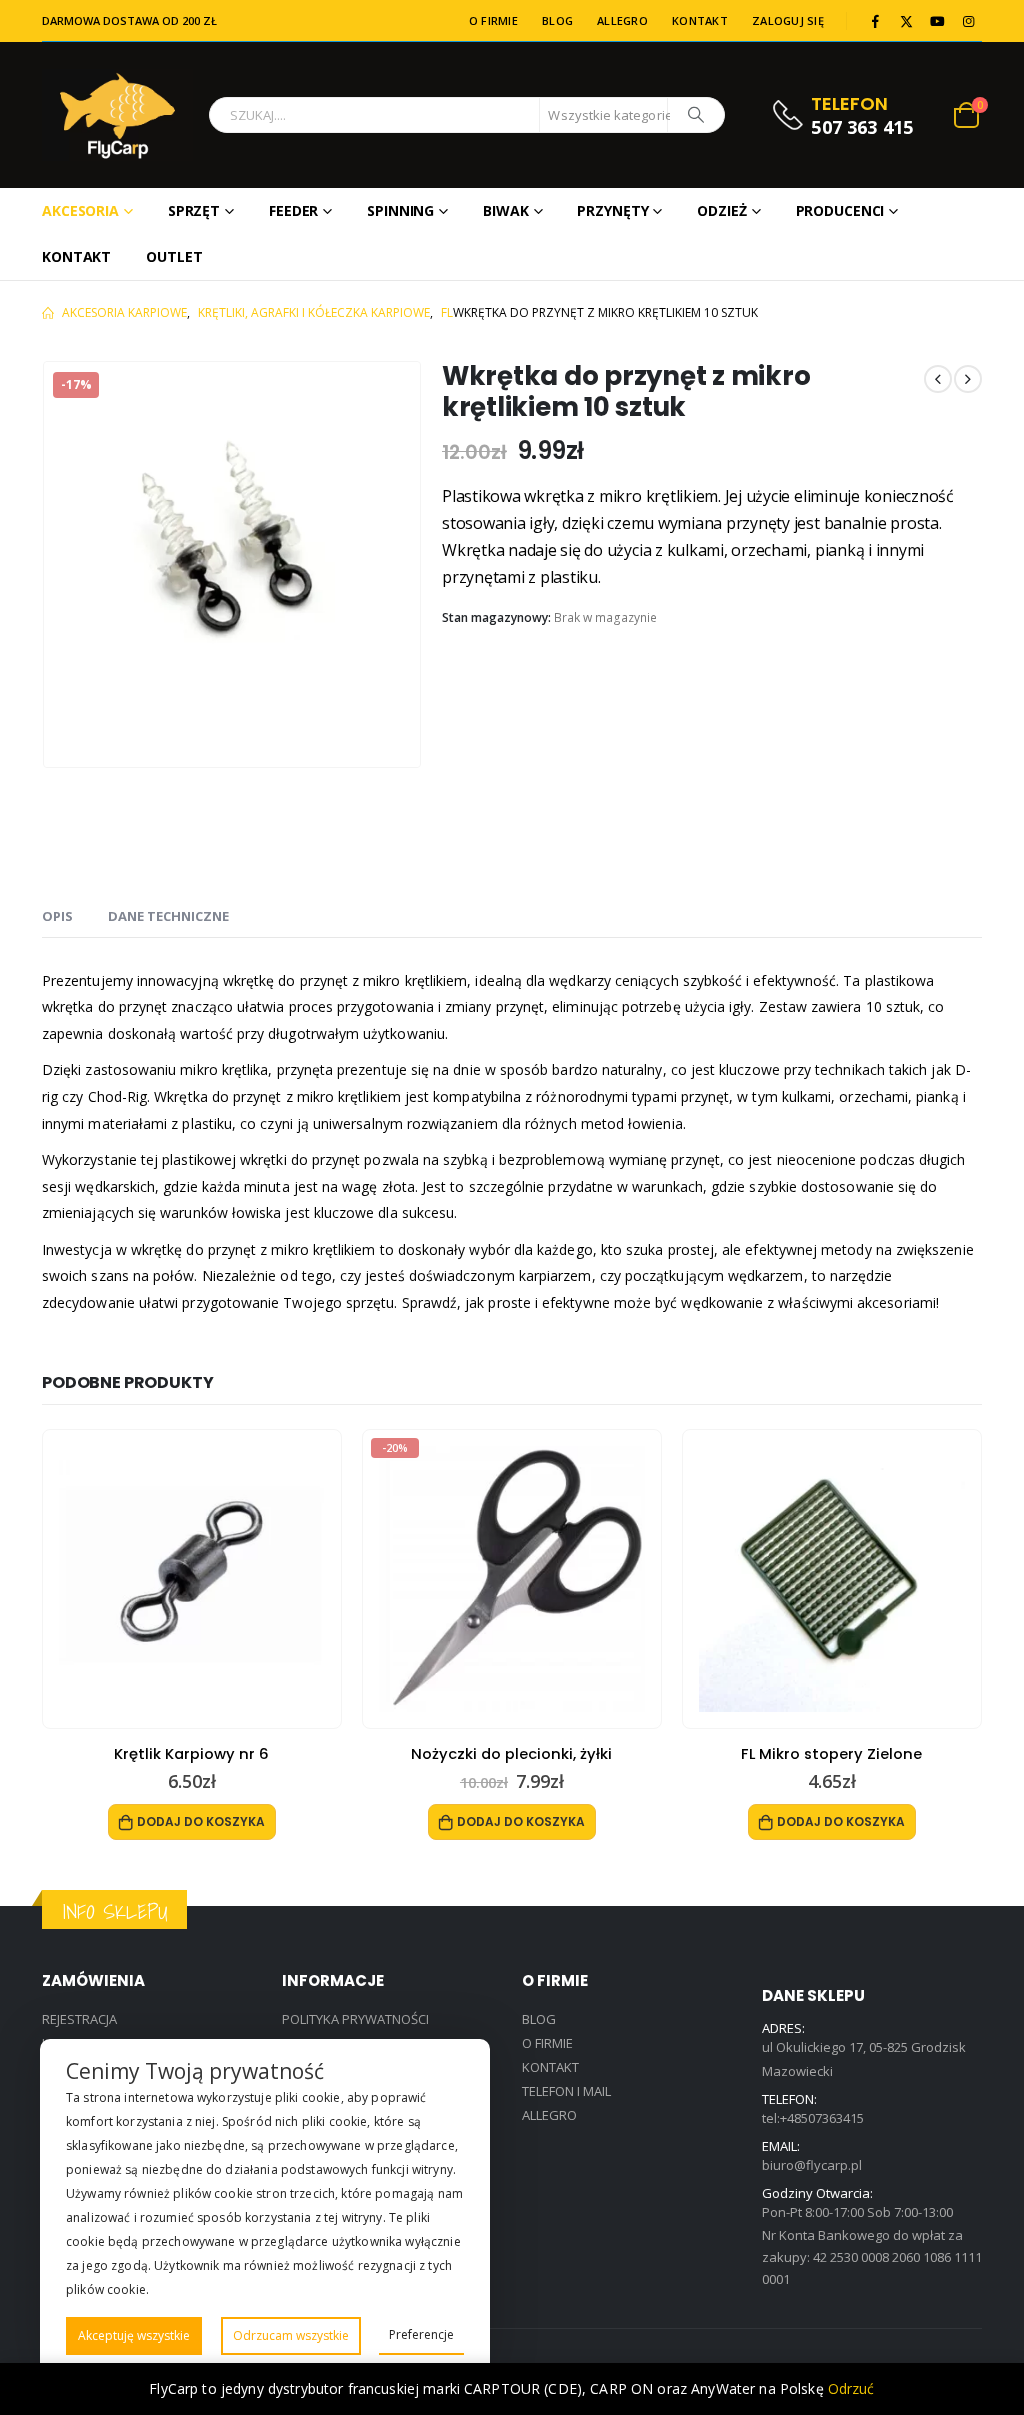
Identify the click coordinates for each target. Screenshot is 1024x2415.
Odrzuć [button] (851, 2388)
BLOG (557, 20)
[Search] (696, 115)
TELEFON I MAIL (566, 2091)
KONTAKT (700, 20)
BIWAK (505, 210)
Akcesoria (80, 210)
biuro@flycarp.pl (812, 2165)
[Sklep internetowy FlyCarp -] (117, 115)
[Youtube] (937, 21)
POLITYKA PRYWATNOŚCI (355, 2019)
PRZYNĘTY (612, 210)
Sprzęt (194, 210)
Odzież (721, 210)
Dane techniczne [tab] (168, 916)
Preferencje (421, 2334)
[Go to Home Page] (48, 313)
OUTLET (174, 256)
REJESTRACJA (79, 2019)
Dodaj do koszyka (201, 1821)
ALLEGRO (622, 20)
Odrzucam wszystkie (291, 2335)
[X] (906, 21)
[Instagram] (968, 21)
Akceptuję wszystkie (134, 2335)
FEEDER (293, 210)
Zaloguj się (788, 20)
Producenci (840, 210)
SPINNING (400, 210)
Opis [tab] (57, 916)
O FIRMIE (493, 20)
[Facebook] (875, 21)
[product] (192, 1579)
